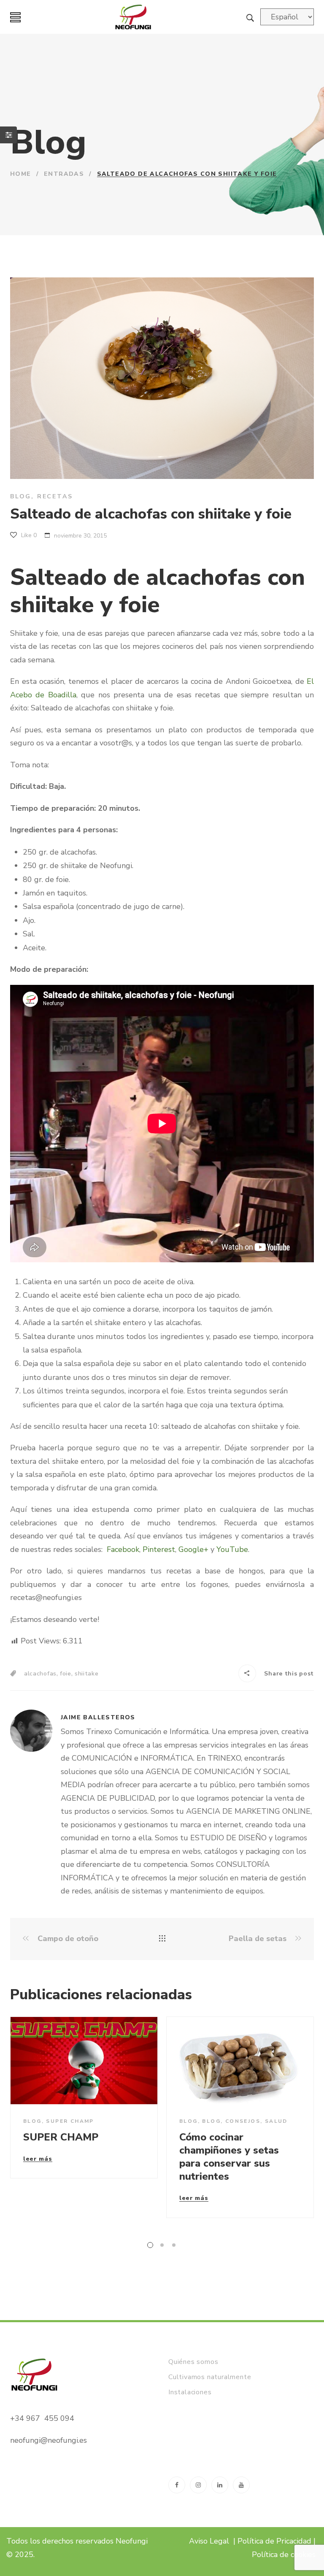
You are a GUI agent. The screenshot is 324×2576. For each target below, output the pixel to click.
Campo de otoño (67, 1939)
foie (66, 1674)
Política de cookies (285, 2554)
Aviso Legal (209, 2541)
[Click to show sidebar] (8, 135)
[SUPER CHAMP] (84, 2061)
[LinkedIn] (220, 2485)
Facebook (123, 1549)
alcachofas (40, 1674)
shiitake (87, 1674)
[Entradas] (162, 1939)
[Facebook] (177, 2485)
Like (28, 535)
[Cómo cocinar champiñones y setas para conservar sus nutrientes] (240, 2061)
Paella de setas (259, 1939)
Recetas (55, 496)
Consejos (243, 2121)
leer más (38, 2159)
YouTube (232, 1549)
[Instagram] (198, 2485)
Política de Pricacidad (274, 2541)
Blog (21, 496)
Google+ (193, 1549)
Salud (276, 2121)
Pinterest (159, 1549)
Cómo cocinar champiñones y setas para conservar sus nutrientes (229, 2157)
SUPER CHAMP (70, 2121)
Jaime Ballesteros (98, 1717)
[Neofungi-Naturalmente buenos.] (134, 17)
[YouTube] (241, 2485)
